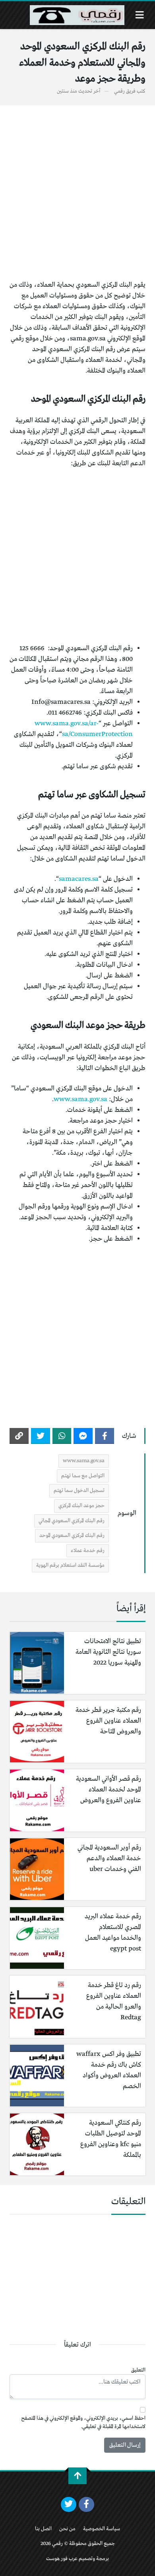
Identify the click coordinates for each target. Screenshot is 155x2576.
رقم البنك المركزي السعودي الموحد (72, 1536)
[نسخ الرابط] (19, 1436)
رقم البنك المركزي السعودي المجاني (72, 1521)
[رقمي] (77, 15)
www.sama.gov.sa (80, 1099)
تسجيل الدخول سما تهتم (79, 1491)
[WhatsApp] (62, 1436)
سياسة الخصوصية (102, 2529)
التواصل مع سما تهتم (83, 1476)
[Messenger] (83, 1436)
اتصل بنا (43, 2529)
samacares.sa (79, 879)
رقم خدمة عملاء (88, 1551)
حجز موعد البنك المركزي (81, 1506)
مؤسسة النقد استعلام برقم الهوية (70, 1565)
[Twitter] (41, 1436)
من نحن (67, 2529)
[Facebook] (105, 1436)
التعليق (138, 2370)
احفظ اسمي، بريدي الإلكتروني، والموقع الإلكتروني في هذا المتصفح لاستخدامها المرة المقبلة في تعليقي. (83, 2423)
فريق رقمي (125, 91)
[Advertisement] (77, 192)
